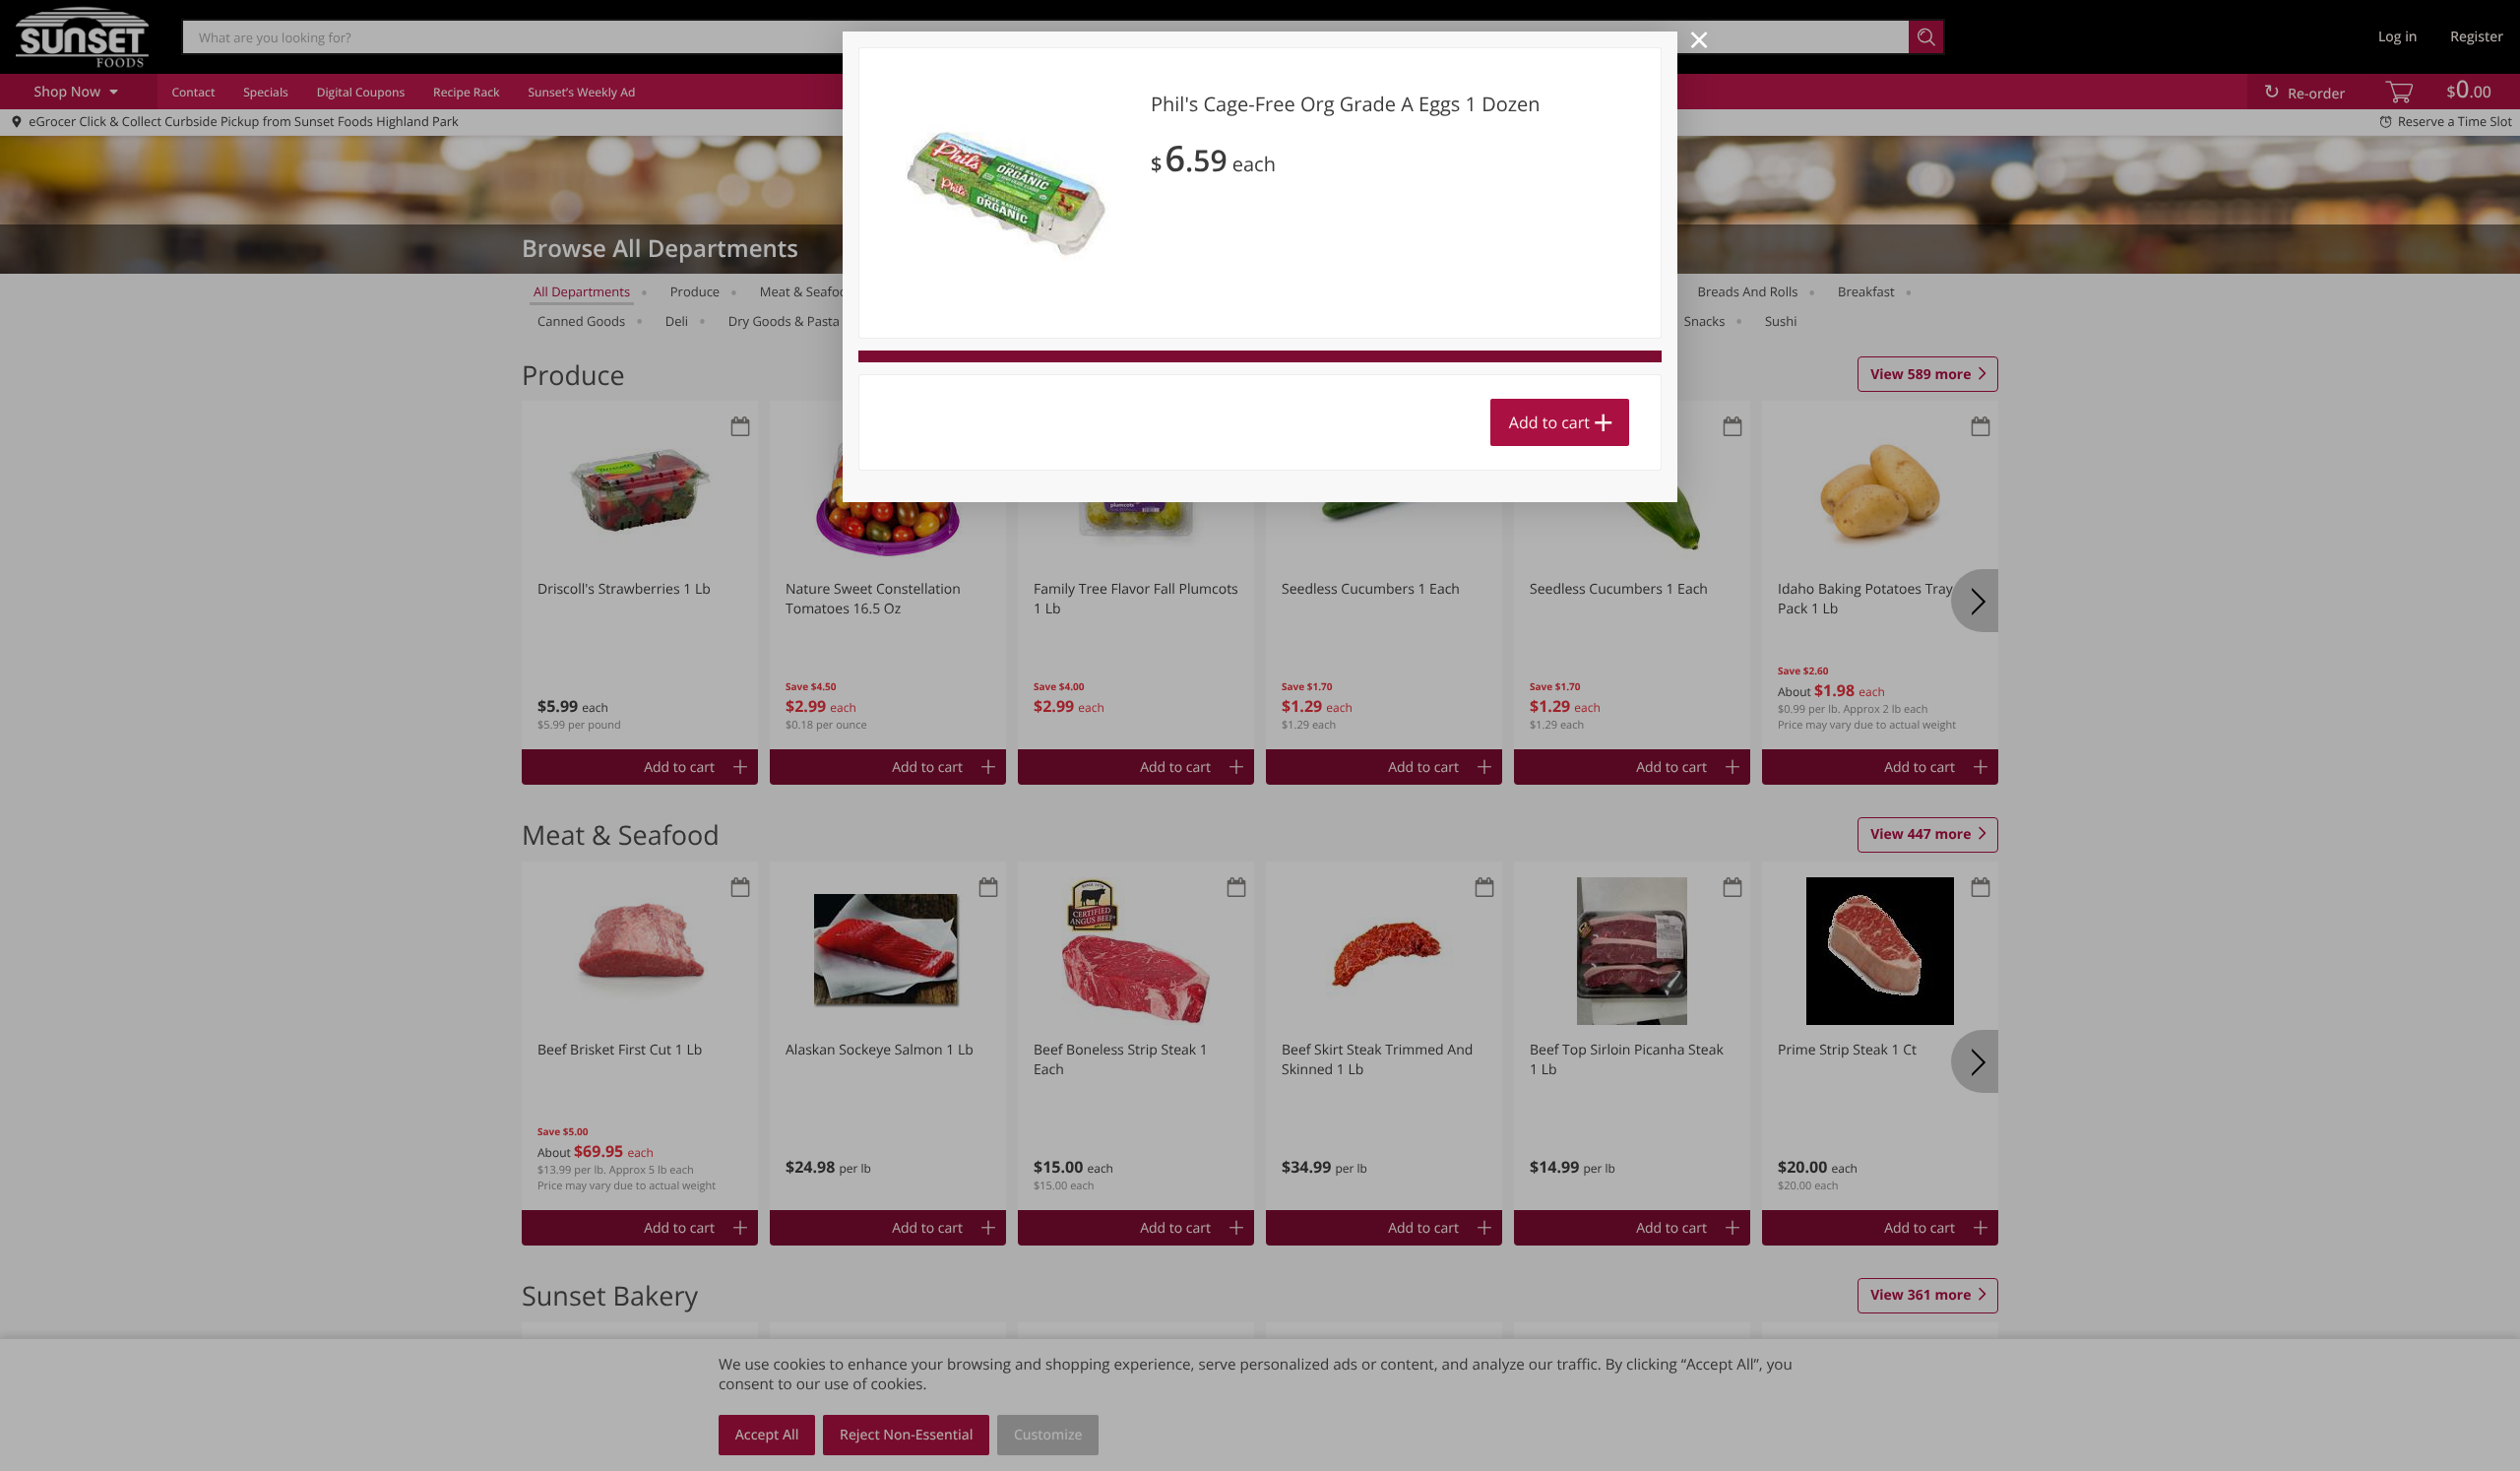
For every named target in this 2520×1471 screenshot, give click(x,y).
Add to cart (1549, 422)
